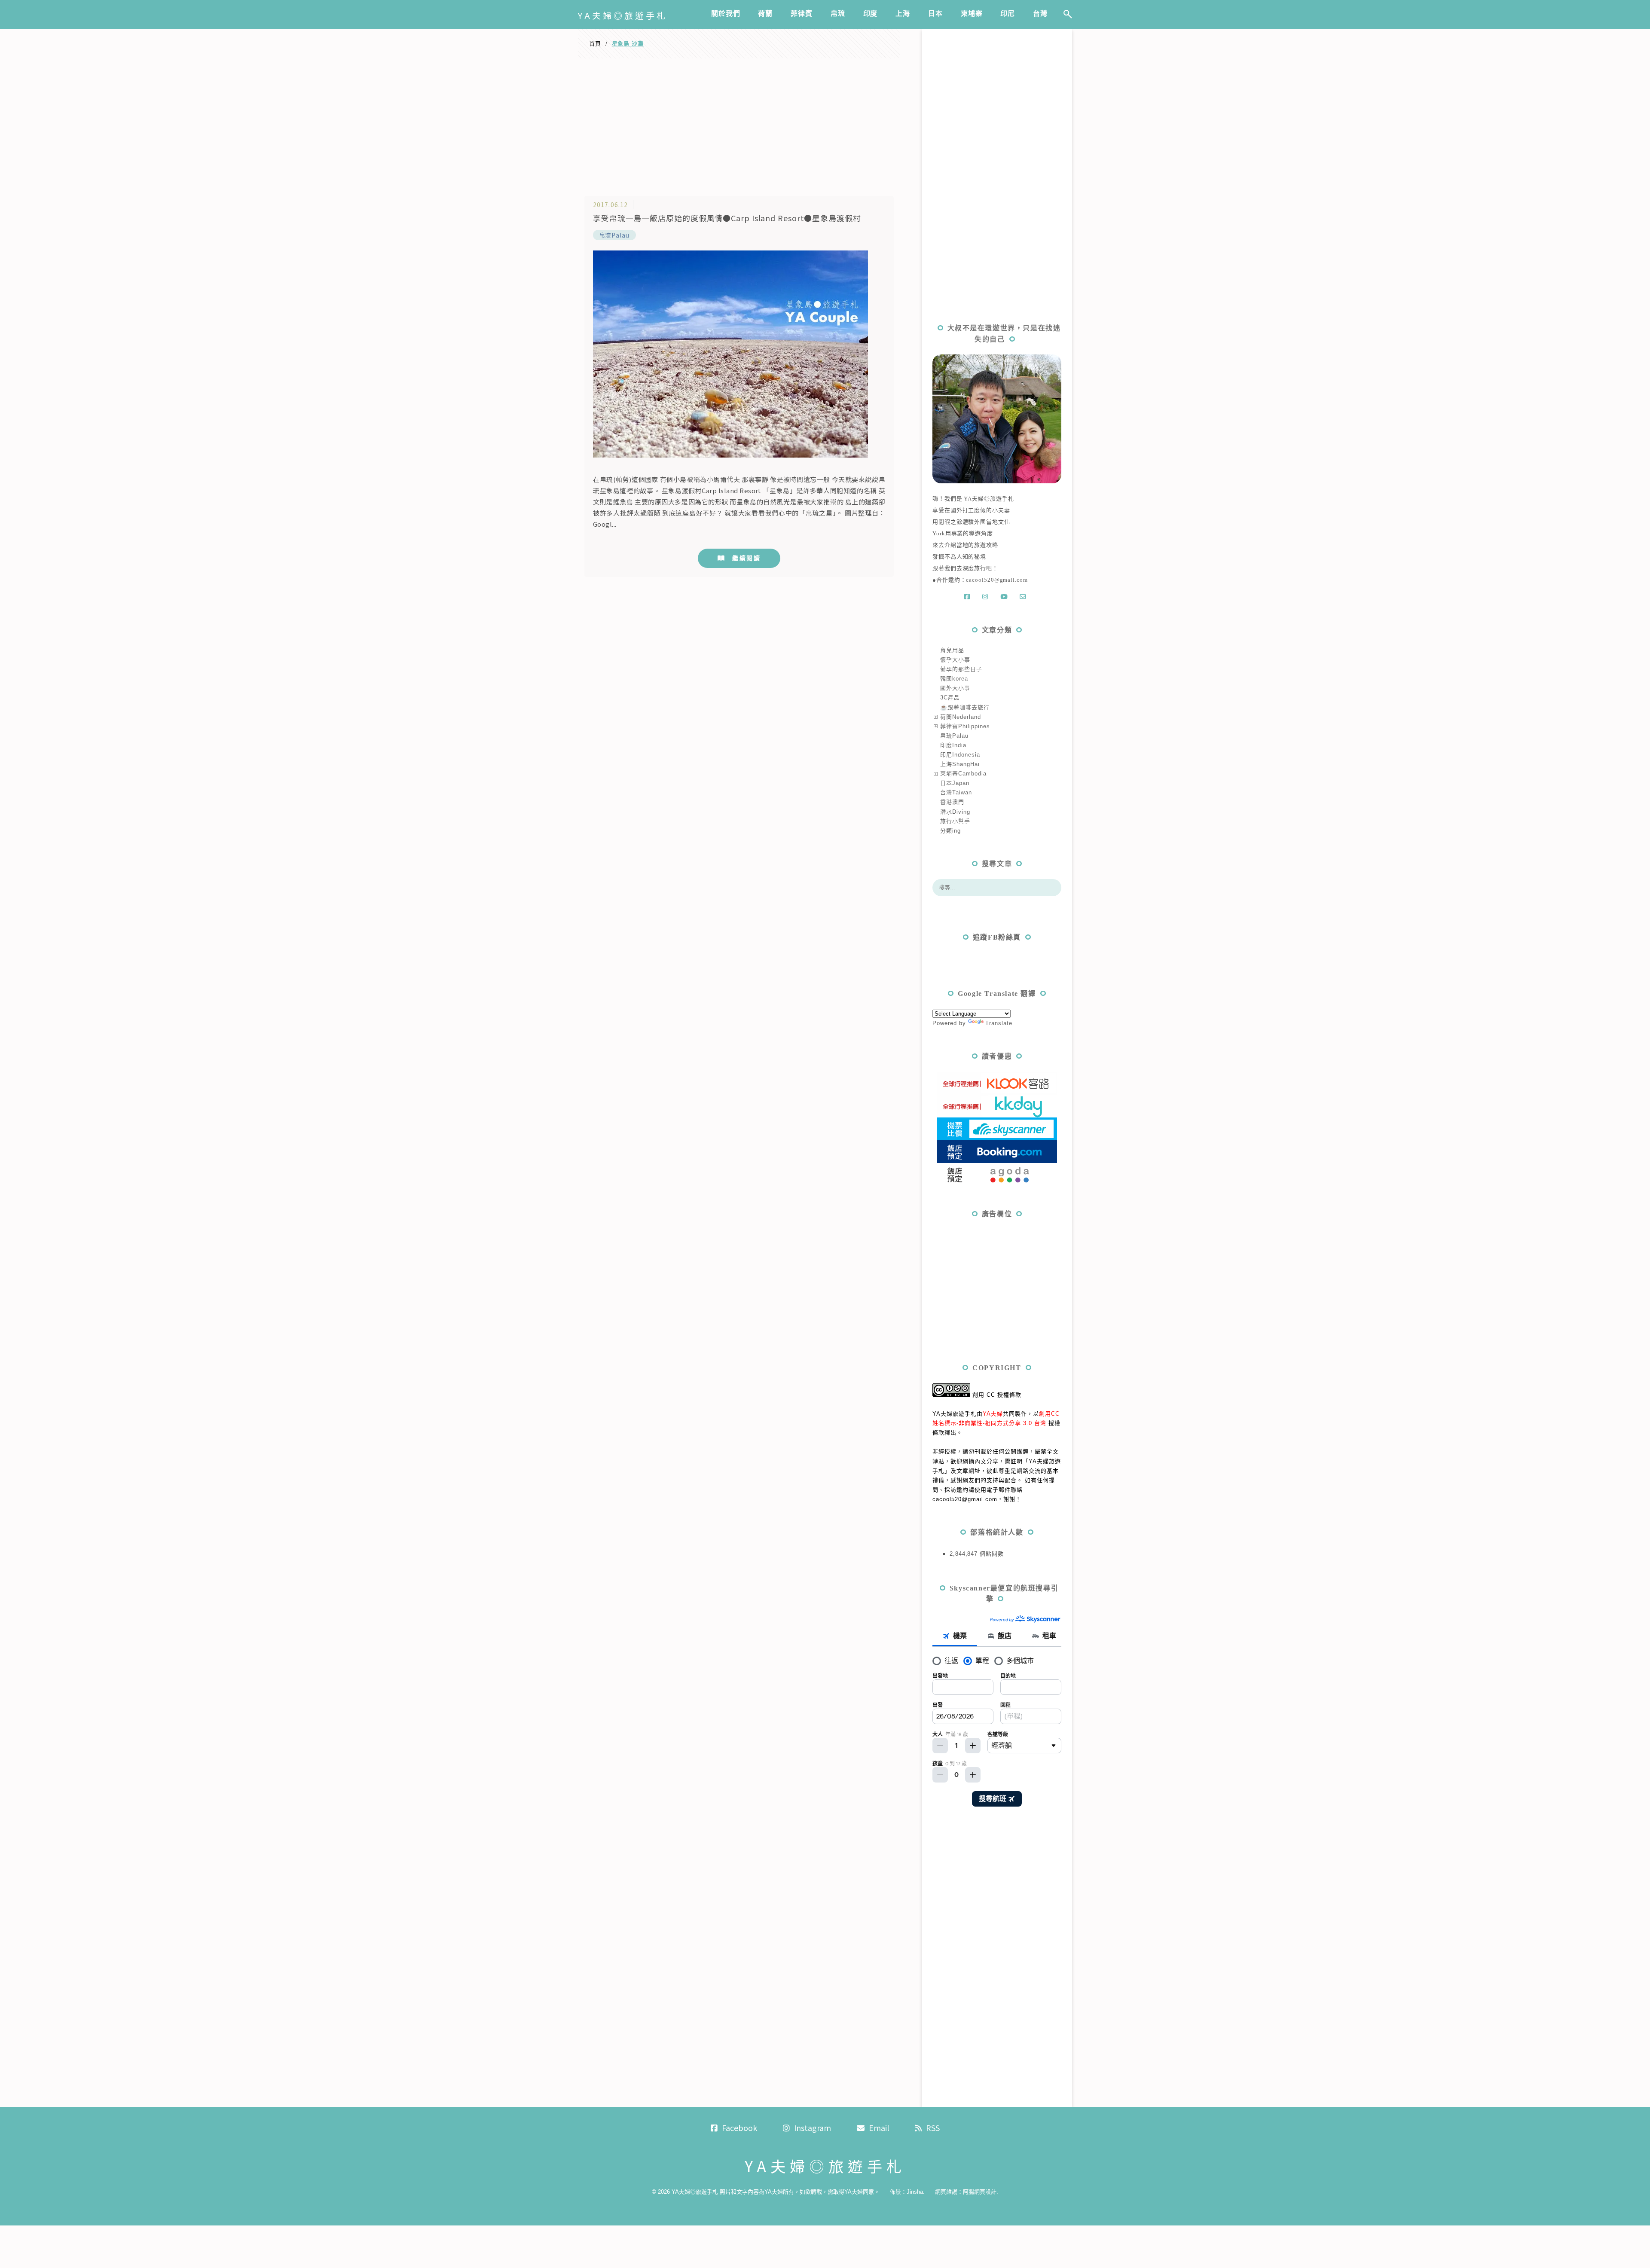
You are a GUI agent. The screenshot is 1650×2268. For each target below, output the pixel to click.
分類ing (950, 831)
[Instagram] (987, 597)
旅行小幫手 (955, 821)
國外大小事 (955, 688)
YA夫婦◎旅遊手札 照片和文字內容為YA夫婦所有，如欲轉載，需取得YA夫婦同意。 (776, 2192)
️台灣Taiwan (956, 792)
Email (879, 2128)
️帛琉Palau (614, 235)
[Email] (1025, 597)
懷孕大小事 (955, 660)
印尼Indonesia (960, 755)
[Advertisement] (739, 123)
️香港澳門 (952, 802)
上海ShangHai (960, 764)
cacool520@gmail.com (997, 580)
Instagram (813, 2128)
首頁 (595, 44)
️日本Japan (955, 783)
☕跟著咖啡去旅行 (965, 707)
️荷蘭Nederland (961, 717)
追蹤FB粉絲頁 (997, 937)
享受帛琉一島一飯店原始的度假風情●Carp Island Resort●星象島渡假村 (727, 218)
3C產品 (950, 697)
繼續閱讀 (746, 558)
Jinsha (915, 2192)
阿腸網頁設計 (980, 2192)
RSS (933, 2128)
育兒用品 (952, 650)
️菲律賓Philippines (965, 726)
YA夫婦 (993, 1414)
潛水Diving (955, 812)
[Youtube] (1006, 597)
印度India (953, 745)
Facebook (739, 2128)
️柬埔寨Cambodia (963, 774)
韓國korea (954, 679)
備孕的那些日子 (961, 669)
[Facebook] (969, 597)
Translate (999, 1023)
